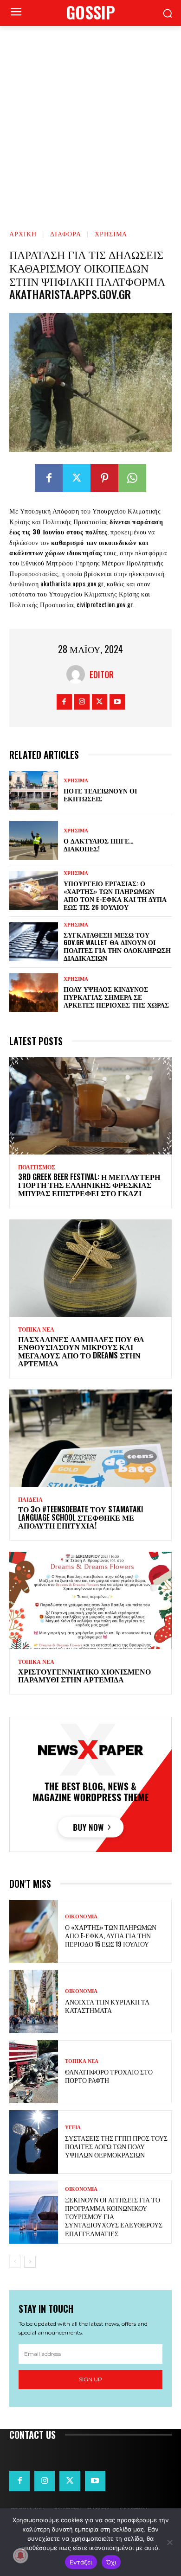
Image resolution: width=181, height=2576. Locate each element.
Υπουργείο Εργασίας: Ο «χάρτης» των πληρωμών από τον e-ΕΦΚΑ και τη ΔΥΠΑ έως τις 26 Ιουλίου (115, 895)
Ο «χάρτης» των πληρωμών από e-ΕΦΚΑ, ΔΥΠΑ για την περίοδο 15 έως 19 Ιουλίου (111, 1935)
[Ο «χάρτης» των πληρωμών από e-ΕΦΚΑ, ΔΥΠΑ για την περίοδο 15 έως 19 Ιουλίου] (34, 1932)
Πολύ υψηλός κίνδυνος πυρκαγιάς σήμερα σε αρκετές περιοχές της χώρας (116, 997)
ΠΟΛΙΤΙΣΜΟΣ (37, 1167)
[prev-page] (15, 2262)
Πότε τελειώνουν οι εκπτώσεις (100, 794)
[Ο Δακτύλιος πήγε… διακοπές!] (34, 840)
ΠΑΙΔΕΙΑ (30, 1500)
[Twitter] (77, 478)
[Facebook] (49, 478)
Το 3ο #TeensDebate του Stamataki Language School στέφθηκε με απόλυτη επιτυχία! (81, 1517)
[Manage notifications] (20, 2556)
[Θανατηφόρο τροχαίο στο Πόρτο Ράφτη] (34, 2072)
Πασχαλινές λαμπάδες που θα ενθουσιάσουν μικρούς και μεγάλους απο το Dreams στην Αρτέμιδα (81, 1351)
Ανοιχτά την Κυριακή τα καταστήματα (107, 2006)
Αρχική (23, 233)
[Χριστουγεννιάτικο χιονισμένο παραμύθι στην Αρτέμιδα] (90, 1600)
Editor (102, 674)
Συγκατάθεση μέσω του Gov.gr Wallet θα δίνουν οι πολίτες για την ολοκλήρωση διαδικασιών (117, 946)
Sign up (90, 2379)
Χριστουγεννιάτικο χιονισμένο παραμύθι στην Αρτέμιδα (84, 1675)
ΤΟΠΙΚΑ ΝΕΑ (36, 1330)
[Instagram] (82, 702)
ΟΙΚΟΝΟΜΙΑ (81, 1917)
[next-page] (30, 2262)
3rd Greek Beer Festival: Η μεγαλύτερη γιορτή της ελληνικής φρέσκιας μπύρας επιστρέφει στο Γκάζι (89, 1185)
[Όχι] (169, 2542)
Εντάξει (81, 2562)
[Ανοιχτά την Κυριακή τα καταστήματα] (34, 2002)
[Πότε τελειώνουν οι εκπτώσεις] (34, 790)
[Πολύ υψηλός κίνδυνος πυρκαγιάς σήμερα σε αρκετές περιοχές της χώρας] (34, 993)
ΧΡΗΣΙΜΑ (111, 233)
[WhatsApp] (132, 478)
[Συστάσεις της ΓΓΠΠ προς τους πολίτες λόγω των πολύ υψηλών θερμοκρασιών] (34, 2142)
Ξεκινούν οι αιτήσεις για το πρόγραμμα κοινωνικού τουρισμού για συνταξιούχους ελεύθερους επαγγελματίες (114, 2216)
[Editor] (78, 674)
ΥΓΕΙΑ (73, 2128)
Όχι (111, 2562)
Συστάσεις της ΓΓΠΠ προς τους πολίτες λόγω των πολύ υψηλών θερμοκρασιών (116, 2146)
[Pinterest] (104, 478)
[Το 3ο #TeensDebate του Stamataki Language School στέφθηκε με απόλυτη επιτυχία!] (90, 1438)
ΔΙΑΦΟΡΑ (66, 233)
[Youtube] (117, 702)
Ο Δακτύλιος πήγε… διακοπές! (99, 844)
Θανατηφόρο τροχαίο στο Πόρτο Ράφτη (109, 2076)
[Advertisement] (90, 121)
